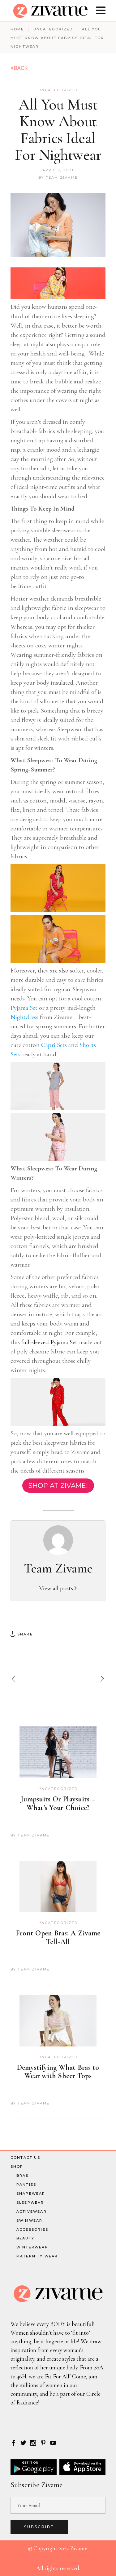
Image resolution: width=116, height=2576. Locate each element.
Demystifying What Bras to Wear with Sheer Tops (58, 2072)
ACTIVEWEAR (32, 2212)
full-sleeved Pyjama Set (49, 1342)
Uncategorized (53, 29)
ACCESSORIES (32, 2229)
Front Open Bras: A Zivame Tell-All (58, 1937)
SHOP (17, 2167)
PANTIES (26, 2185)
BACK (20, 68)
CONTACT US (25, 2158)
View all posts (57, 1588)
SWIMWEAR (30, 2220)
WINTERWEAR (32, 2247)
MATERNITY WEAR (37, 2256)
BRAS (23, 2176)
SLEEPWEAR (30, 2203)
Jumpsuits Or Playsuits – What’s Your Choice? (58, 1803)
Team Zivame (62, 177)
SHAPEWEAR (31, 2194)
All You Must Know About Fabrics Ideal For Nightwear (58, 130)
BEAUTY (25, 2238)
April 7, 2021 (58, 170)
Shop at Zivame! (58, 1485)
